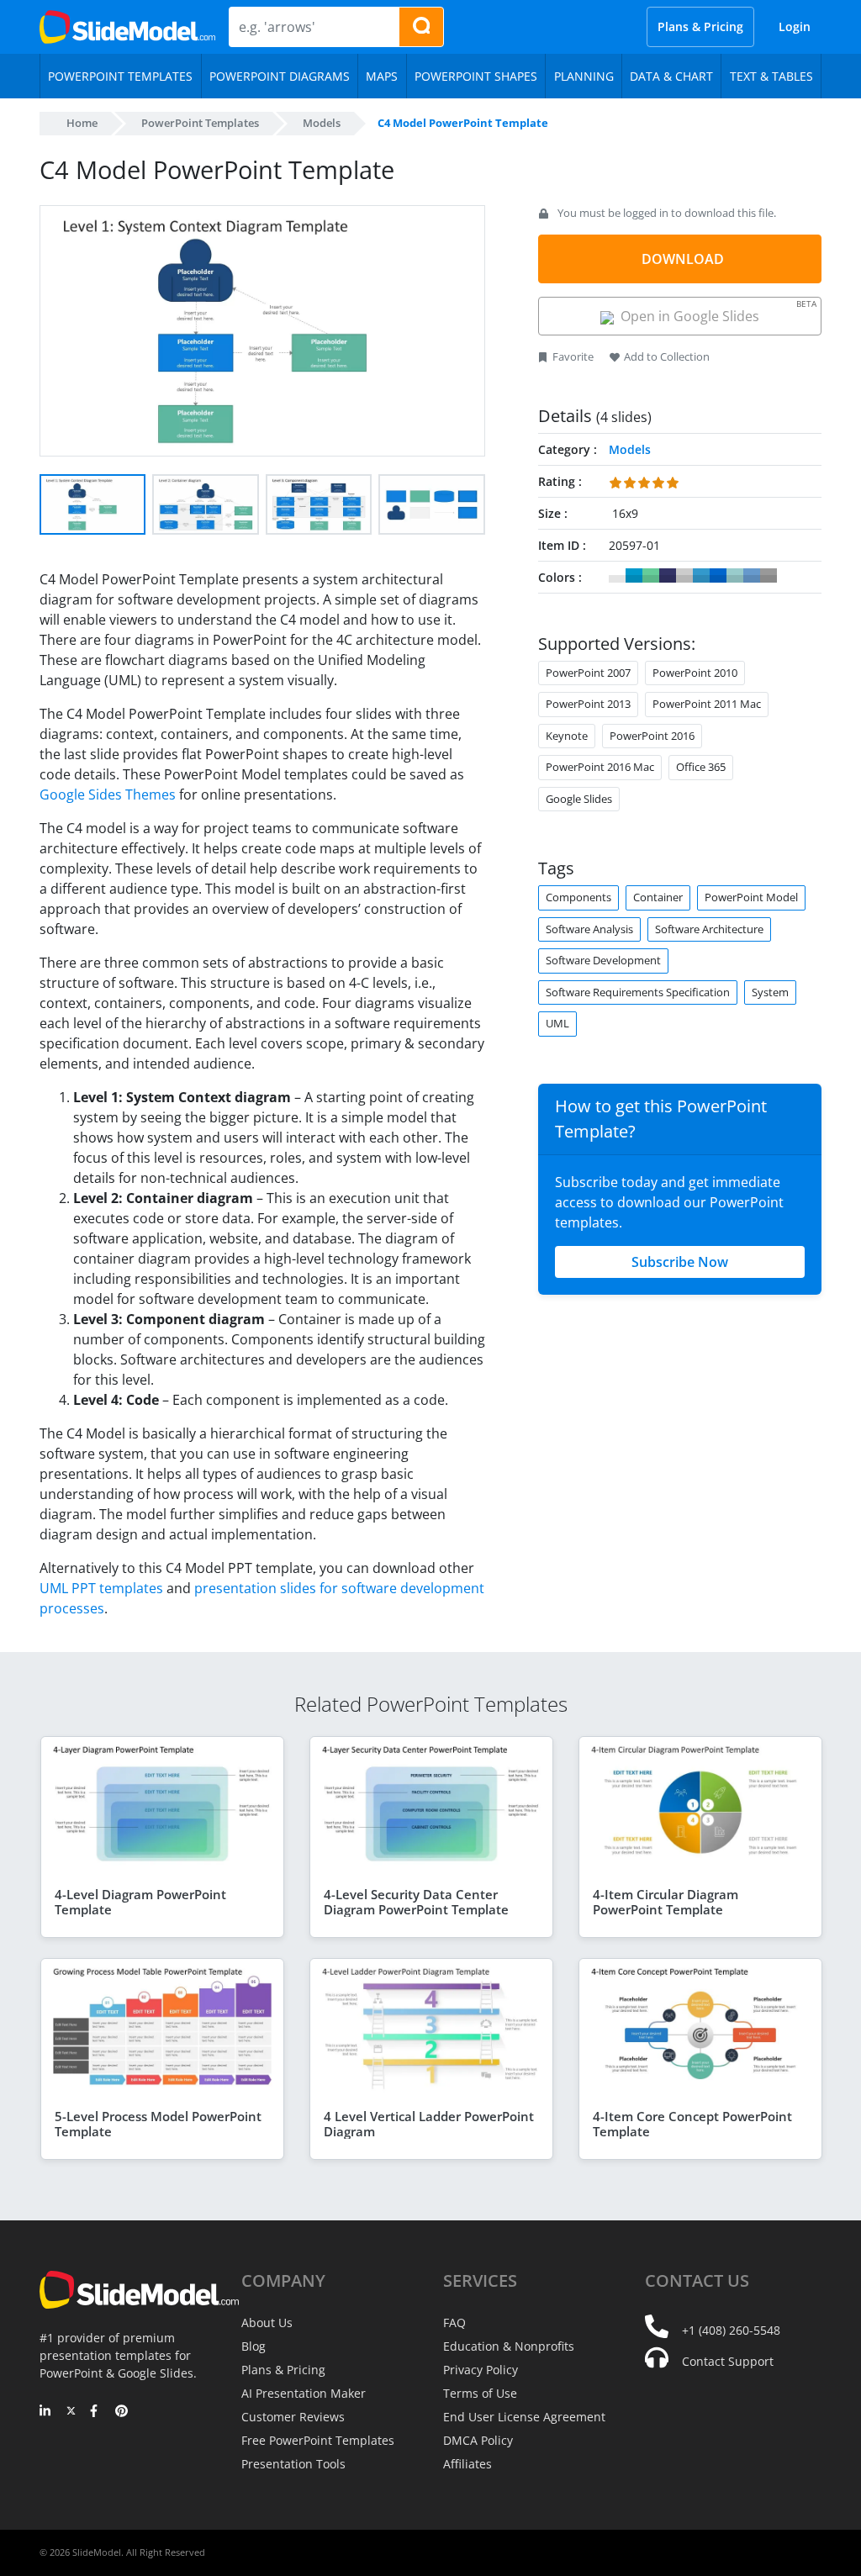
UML (557, 1023)
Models (322, 123)
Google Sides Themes (108, 794)
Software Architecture (709, 929)
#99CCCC (735, 576)
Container (658, 897)
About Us (267, 2323)
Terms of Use (480, 2393)
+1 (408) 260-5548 (731, 2330)
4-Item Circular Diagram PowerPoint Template (666, 1902)
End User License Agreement (524, 2417)
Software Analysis (589, 929)
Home (82, 123)
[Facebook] (96, 2412)
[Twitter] (71, 2412)
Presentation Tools (293, 2464)
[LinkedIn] (46, 2412)
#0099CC (634, 576)
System (770, 992)
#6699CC (752, 576)
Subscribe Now (680, 1262)
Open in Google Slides (715, 311)
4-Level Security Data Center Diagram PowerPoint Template (416, 1902)
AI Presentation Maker (304, 2393)
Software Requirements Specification (638, 992)
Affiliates (467, 2464)
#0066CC (718, 576)
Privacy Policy (481, 2370)
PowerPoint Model (751, 897)
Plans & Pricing (700, 26)
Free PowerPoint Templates (318, 2440)
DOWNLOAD (683, 259)
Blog (254, 2346)
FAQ (454, 2323)
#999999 (769, 576)
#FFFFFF (617, 576)
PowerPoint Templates (200, 123)
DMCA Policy (478, 2440)
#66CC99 (651, 576)
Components (578, 897)
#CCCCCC (684, 576)
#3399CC (701, 576)
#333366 (668, 576)
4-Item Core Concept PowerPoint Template (692, 2124)
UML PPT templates (101, 1588)
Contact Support (728, 2361)
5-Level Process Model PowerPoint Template (158, 2124)
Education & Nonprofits (509, 2346)
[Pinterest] (121, 2412)
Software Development (603, 960)
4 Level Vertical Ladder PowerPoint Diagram (429, 2124)
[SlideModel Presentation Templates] (127, 27)
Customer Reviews (293, 2417)
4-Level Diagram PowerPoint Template (140, 1902)
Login (795, 26)
